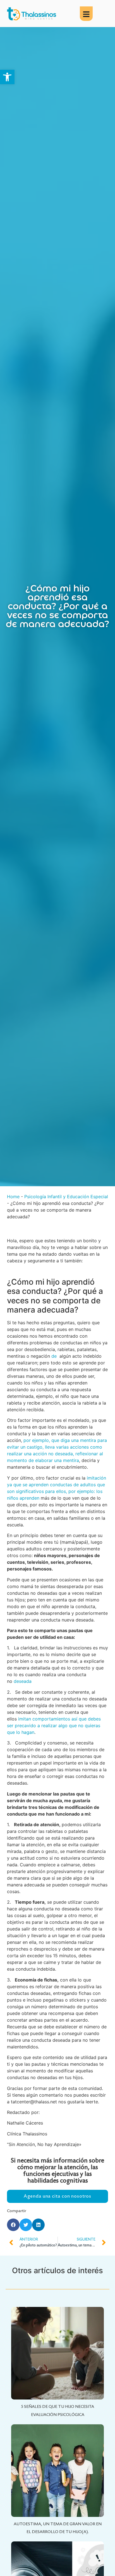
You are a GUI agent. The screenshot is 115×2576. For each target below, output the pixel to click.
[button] (7, 77)
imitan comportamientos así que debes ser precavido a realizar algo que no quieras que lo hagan (54, 1726)
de (54, 1356)
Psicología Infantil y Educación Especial (66, 1197)
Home (13, 1197)
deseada (23, 1681)
